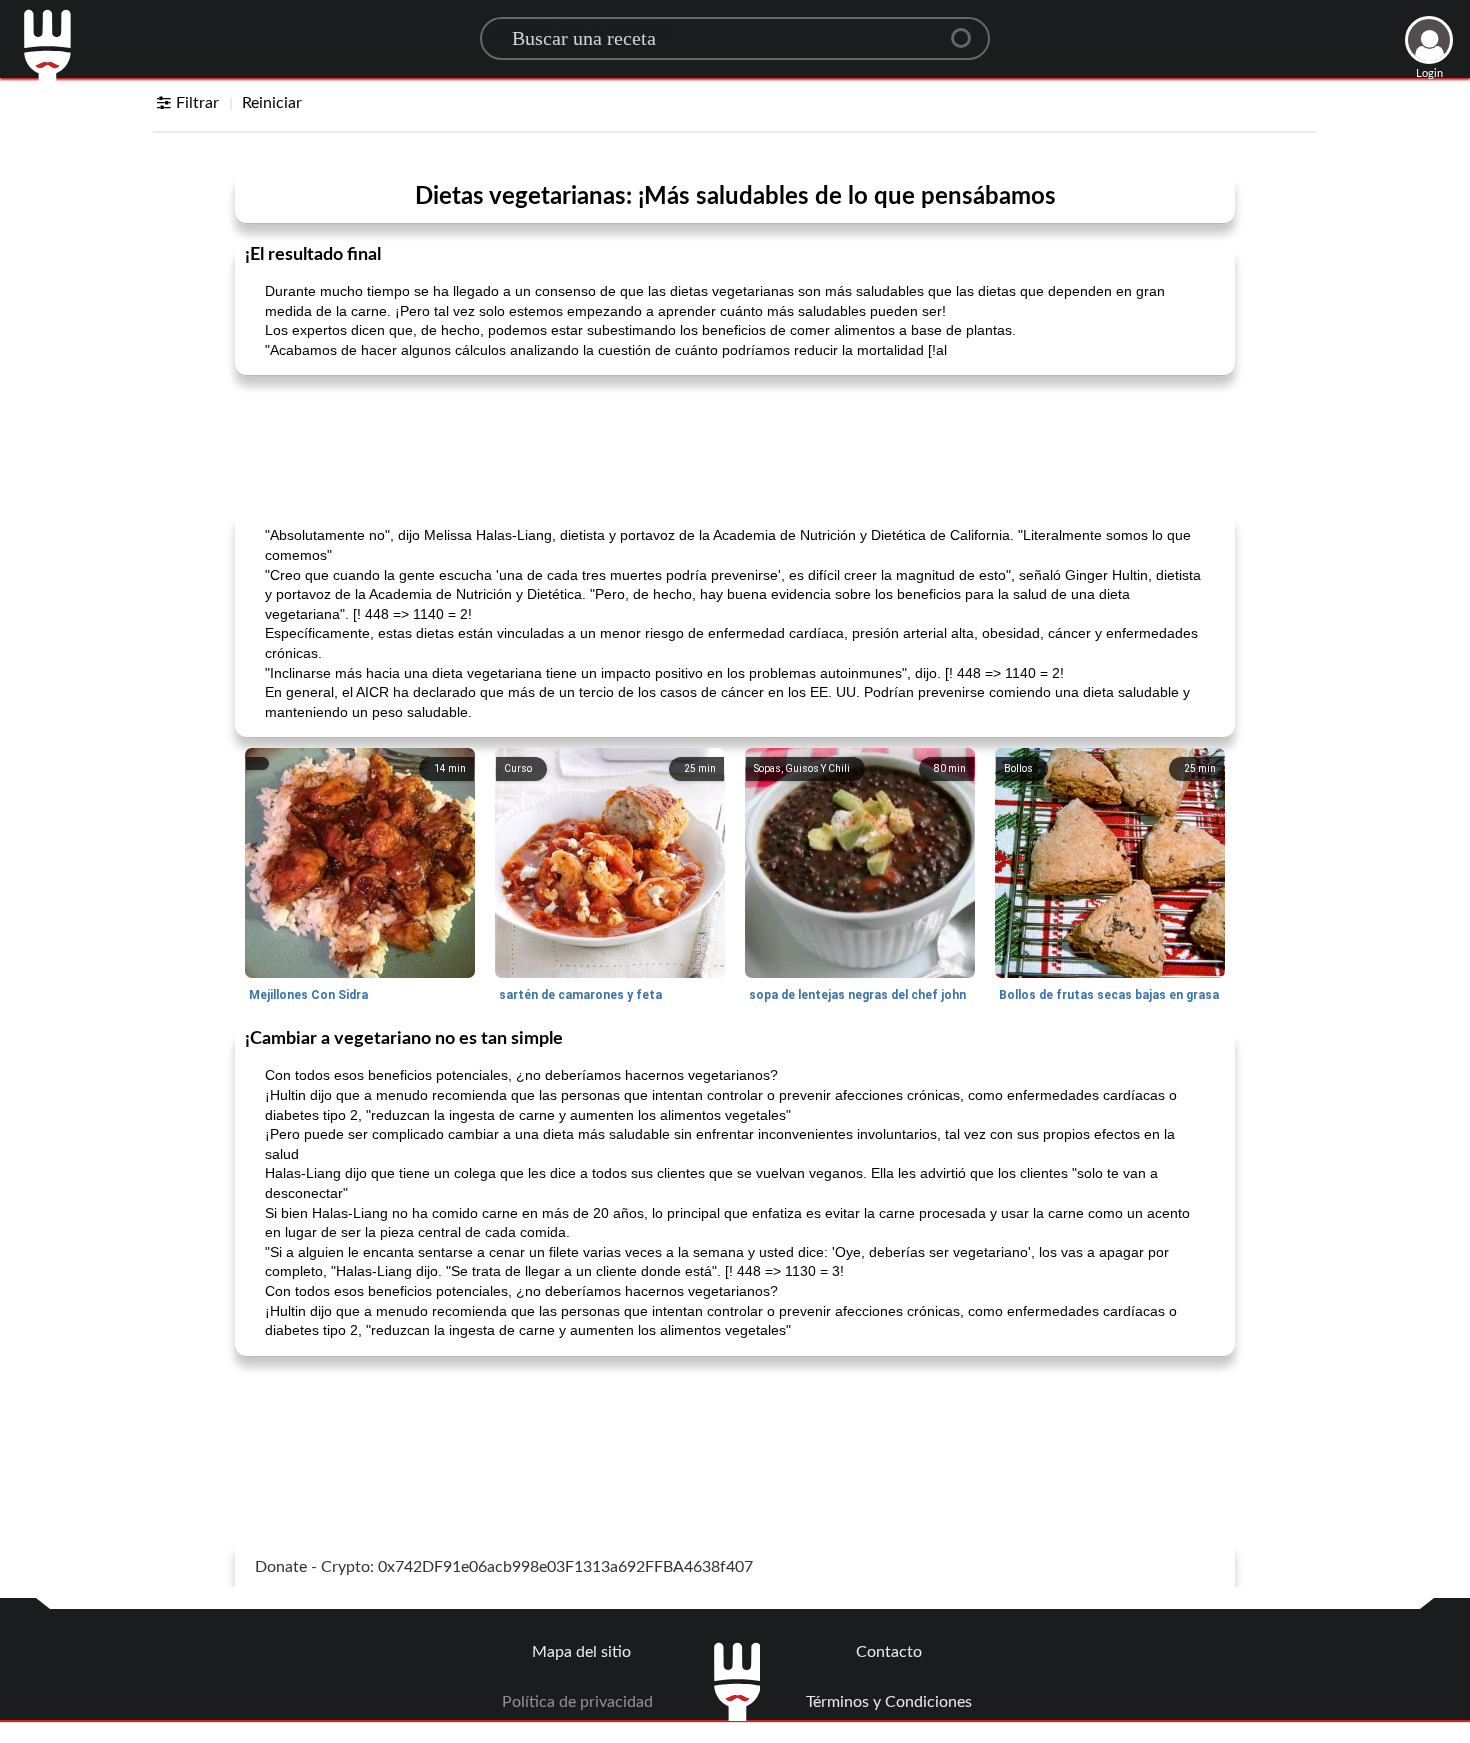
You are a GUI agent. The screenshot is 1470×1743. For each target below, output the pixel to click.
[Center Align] (968, 30)
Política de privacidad (577, 1702)
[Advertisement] (735, 441)
